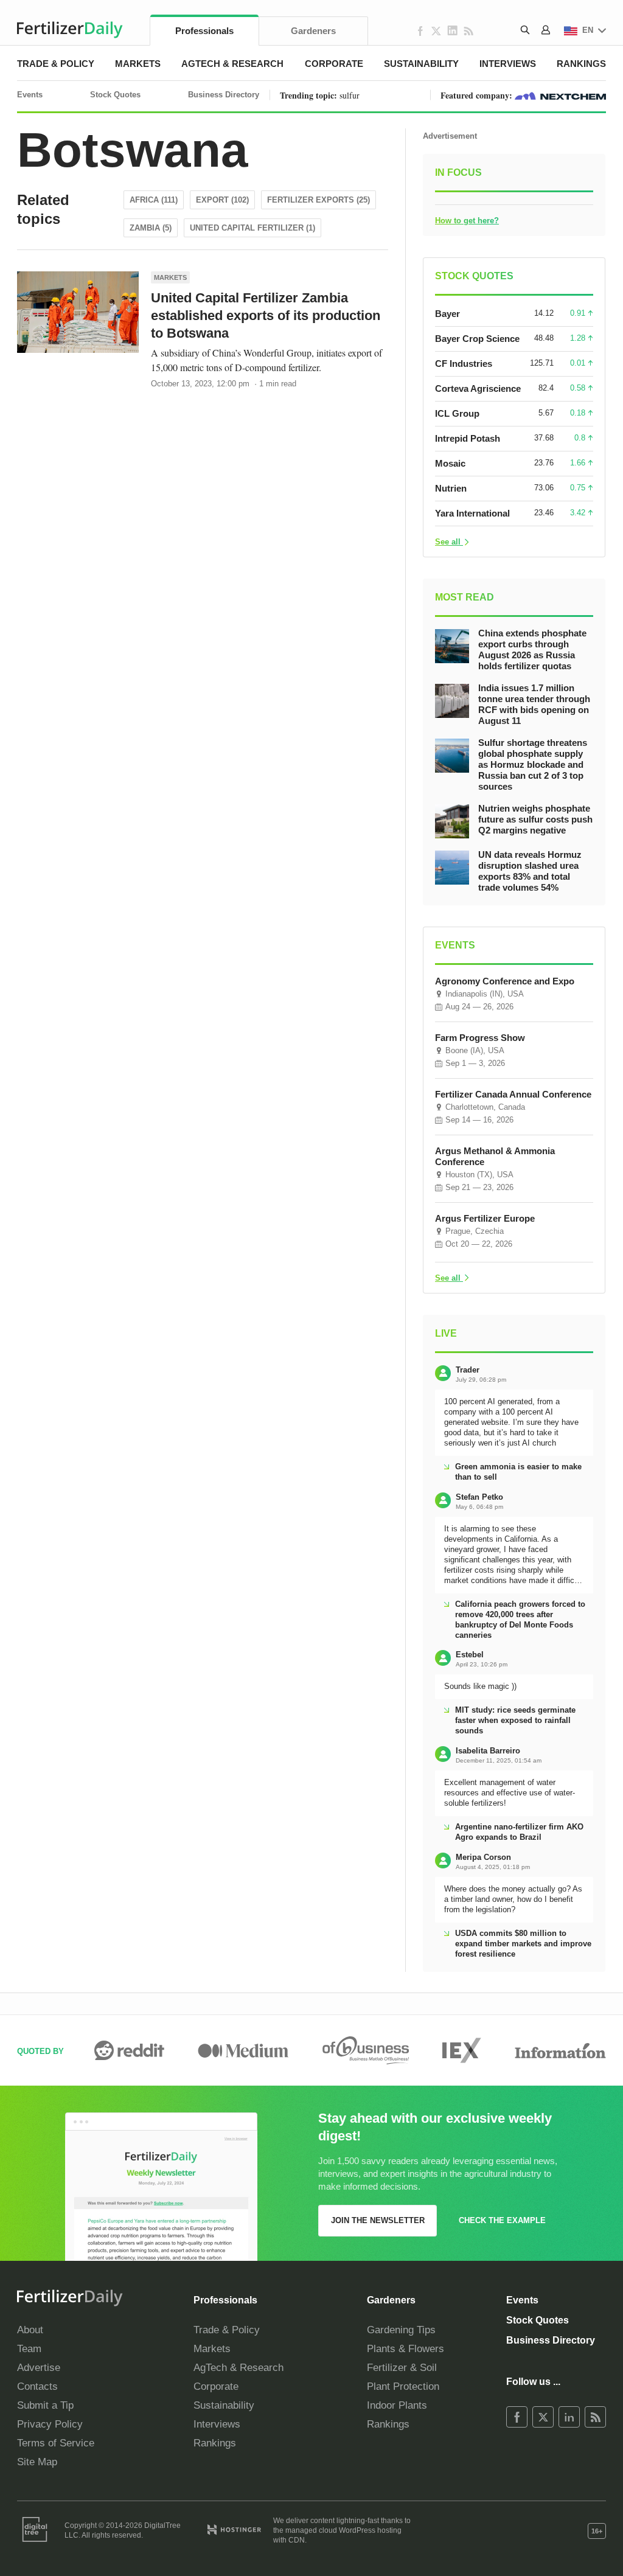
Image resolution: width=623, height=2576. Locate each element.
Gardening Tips (401, 2330)
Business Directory (224, 95)
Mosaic (450, 463)
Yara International (472, 513)
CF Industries (464, 364)
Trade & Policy (56, 64)
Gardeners (313, 31)
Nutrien (451, 488)
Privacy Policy (50, 2424)
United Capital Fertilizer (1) (252, 228)
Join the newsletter (378, 2220)
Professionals (204, 31)
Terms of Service (56, 2443)
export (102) (222, 200)
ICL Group (457, 413)
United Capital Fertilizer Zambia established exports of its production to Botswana (266, 315)
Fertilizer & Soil (402, 2368)
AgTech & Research (232, 64)
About (30, 2330)
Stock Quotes (115, 95)
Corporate (334, 64)
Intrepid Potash (468, 438)
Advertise (39, 2368)
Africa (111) (154, 200)
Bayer (447, 314)
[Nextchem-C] (560, 95)
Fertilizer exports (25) (318, 200)
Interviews (508, 64)
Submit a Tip (45, 2405)
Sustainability (421, 64)
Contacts (37, 2386)
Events (30, 95)
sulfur (350, 95)
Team (29, 2349)
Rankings (581, 64)
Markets (138, 64)
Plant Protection (403, 2386)
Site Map (37, 2462)
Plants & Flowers (405, 2349)
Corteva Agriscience (478, 388)
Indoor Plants (397, 2405)
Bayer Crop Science (477, 339)
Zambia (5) (151, 228)
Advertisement (450, 136)
